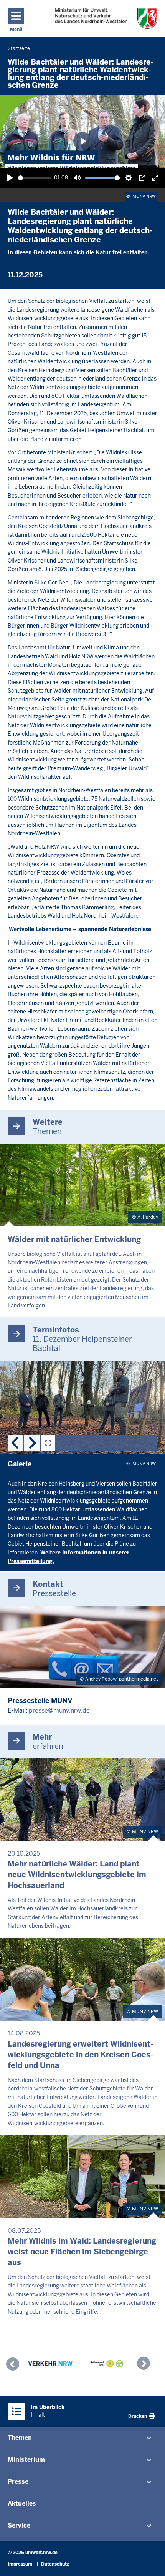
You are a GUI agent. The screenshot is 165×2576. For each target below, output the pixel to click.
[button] (15, 2365)
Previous (15, 1443)
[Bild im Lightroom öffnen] (48, 1443)
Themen (20, 2438)
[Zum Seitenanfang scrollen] (150, 2562)
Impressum (20, 2564)
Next (32, 1443)
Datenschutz (55, 2564)
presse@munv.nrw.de (59, 1710)
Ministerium (26, 2460)
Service (19, 2525)
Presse (18, 2482)
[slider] (35, 178)
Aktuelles (22, 2503)
